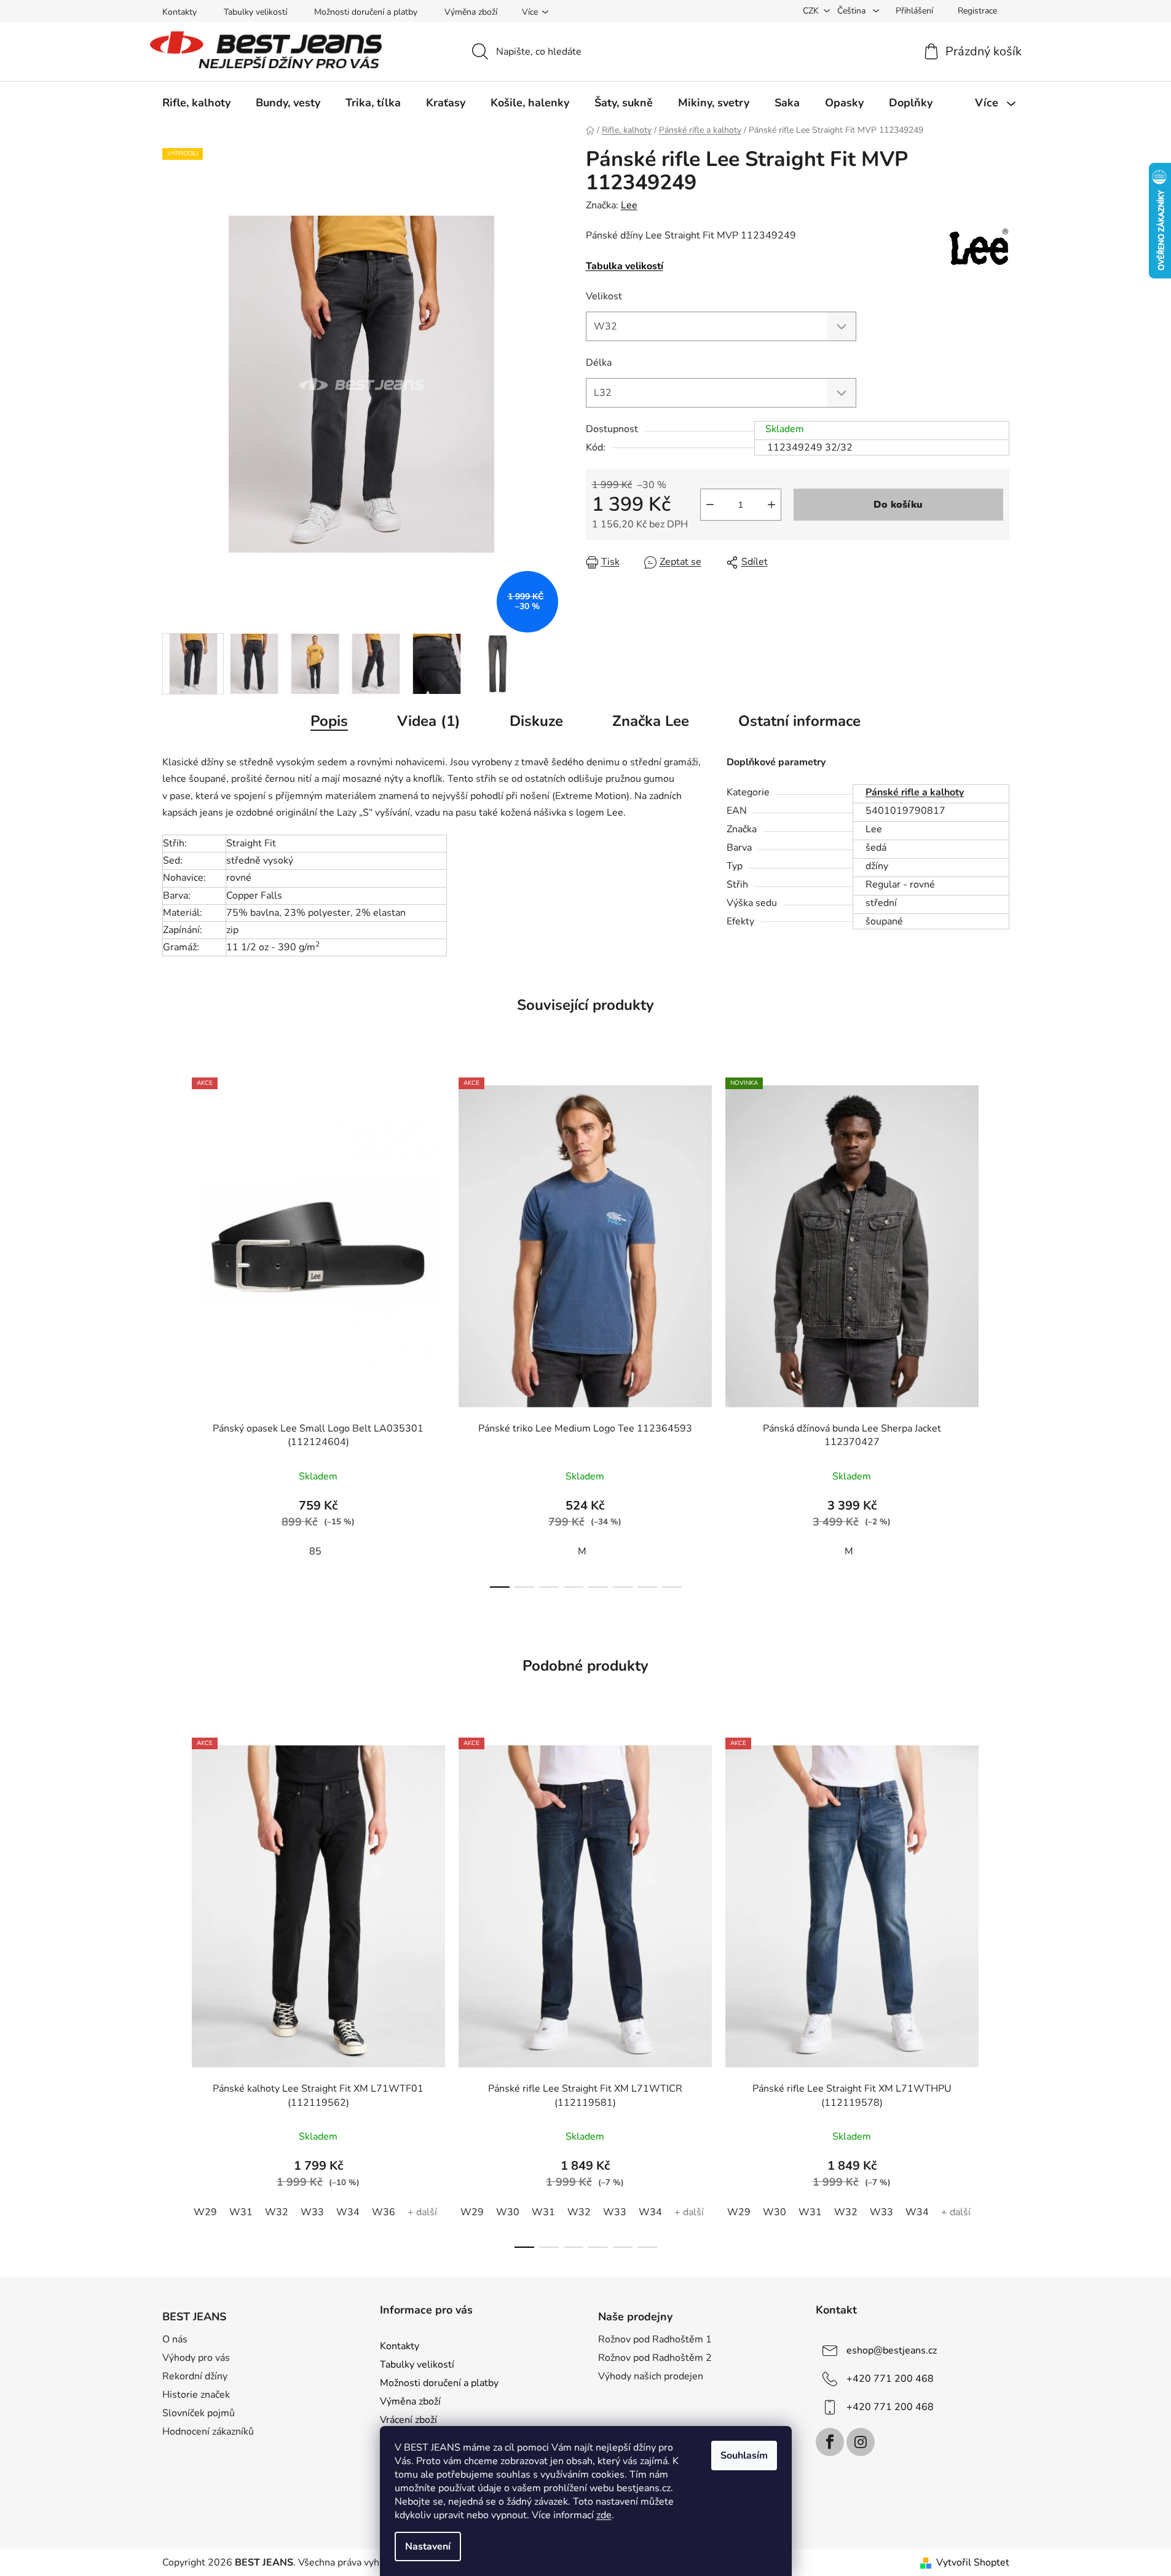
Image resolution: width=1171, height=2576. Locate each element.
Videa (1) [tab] (429, 721)
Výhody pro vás (196, 2358)
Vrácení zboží (408, 2420)
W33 (312, 2212)
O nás (175, 2339)
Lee (629, 205)
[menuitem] (196, 103)
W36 (384, 2212)
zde (604, 2515)
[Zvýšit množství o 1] (771, 505)
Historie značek (196, 2395)
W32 (277, 2212)
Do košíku (898, 505)
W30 (508, 2212)
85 (315, 1551)
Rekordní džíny (195, 2376)
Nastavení (428, 2546)
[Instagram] (861, 2442)
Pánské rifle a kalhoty (915, 792)
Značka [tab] (651, 721)
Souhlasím (744, 2456)
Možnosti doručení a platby (366, 12)
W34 (348, 2212)
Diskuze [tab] (536, 721)
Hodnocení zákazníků (208, 2432)
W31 (241, 2212)
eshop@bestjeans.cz (892, 2350)
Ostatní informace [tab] (799, 721)
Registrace (977, 11)
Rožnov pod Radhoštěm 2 (655, 2358)
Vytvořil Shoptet (973, 2562)
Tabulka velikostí (625, 266)
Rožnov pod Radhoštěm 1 (655, 2339)
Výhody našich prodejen (651, 2376)
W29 (205, 2212)
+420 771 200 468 (890, 2379)
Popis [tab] (329, 721)
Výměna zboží (471, 12)
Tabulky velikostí (255, 12)
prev (172, 1329)
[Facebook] (830, 2442)
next (999, 1329)
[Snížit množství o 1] (710, 505)
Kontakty (179, 12)
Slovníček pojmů (199, 2413)
